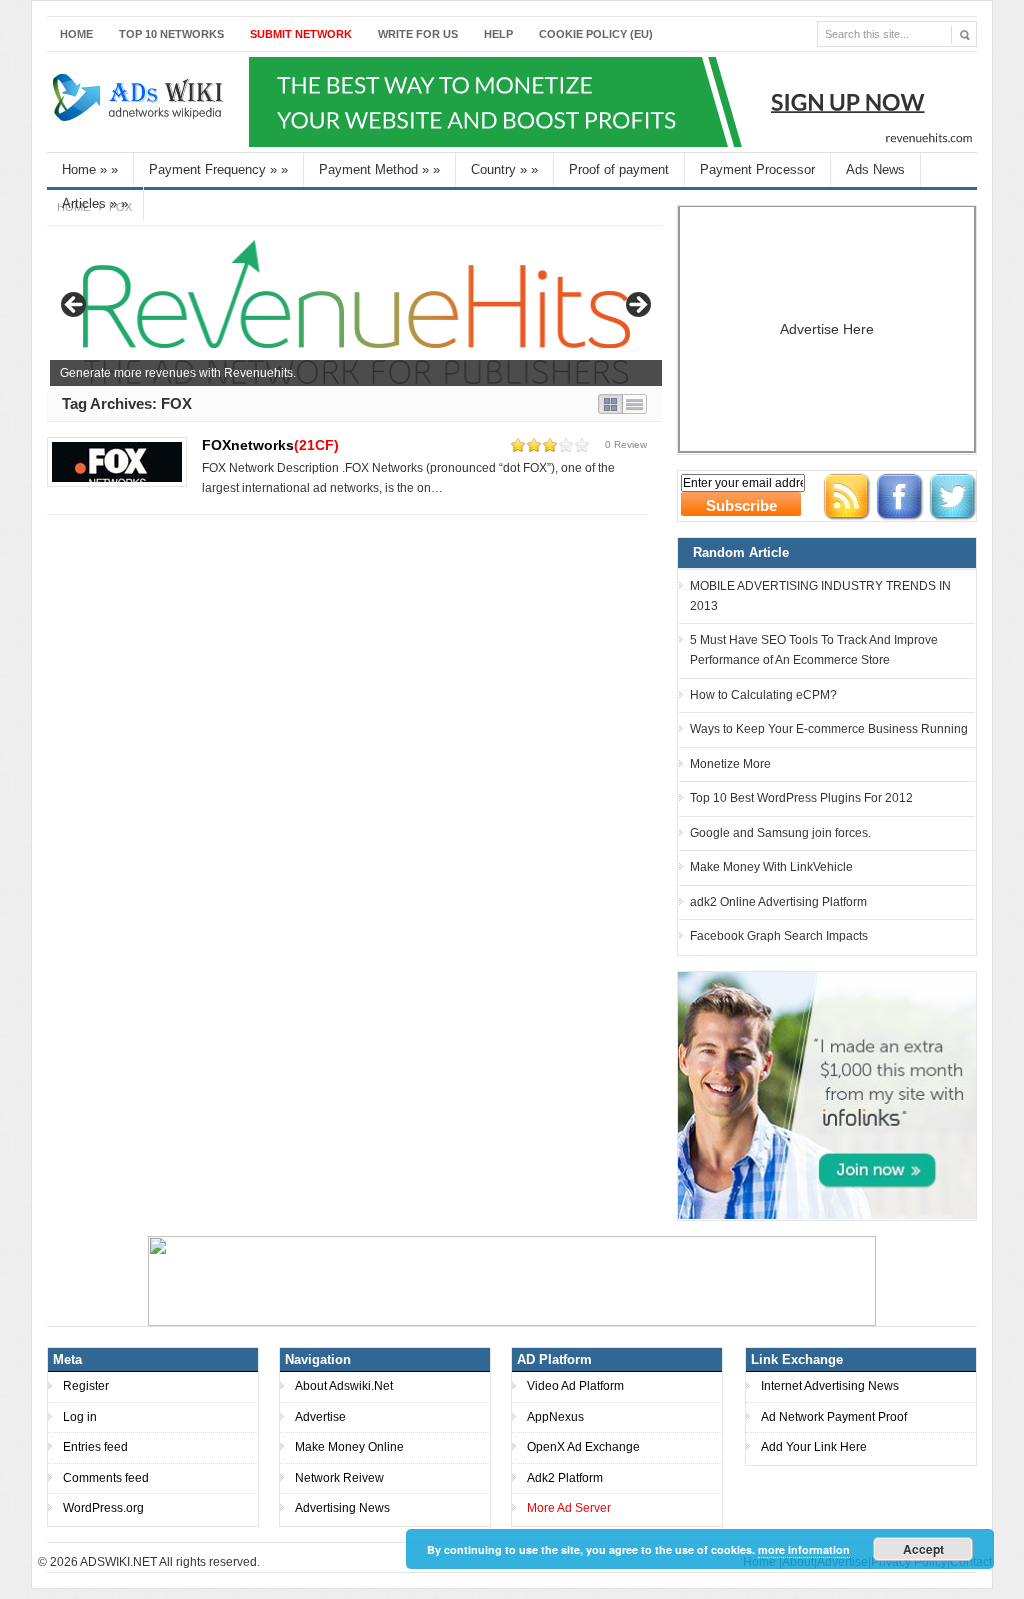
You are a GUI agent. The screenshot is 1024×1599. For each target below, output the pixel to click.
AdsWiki (140, 102)
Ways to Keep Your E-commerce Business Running (829, 729)
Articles (95, 203)
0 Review (626, 444)
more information (804, 1549)
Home (76, 34)
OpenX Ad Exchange (583, 1447)
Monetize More (730, 764)
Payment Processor (757, 169)
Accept (923, 1549)
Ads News (875, 169)
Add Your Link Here (814, 1447)
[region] (356, 311)
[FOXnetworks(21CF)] (117, 462)
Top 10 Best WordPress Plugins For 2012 (801, 798)
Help (498, 34)
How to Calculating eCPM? (763, 695)
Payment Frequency (218, 169)
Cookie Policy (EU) (596, 34)
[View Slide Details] (356, 311)
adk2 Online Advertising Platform (778, 902)
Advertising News (342, 1508)
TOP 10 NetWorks (171, 34)
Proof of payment (619, 169)
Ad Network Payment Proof (834, 1417)
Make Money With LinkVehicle (771, 867)
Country (504, 169)
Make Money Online (349, 1447)
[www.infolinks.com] (827, 1095)
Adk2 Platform (565, 1478)
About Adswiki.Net (344, 1386)
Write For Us (418, 34)
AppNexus (555, 1417)
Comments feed (106, 1478)
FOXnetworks (270, 445)
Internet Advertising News (830, 1386)
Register (86, 1386)
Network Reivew (339, 1478)
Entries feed (95, 1447)
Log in (80, 1417)
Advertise (320, 1417)
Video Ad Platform (575, 1386)
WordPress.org (103, 1508)
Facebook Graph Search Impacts (779, 936)
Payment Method (379, 169)
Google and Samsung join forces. (780, 833)
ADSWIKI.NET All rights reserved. (170, 1562)
